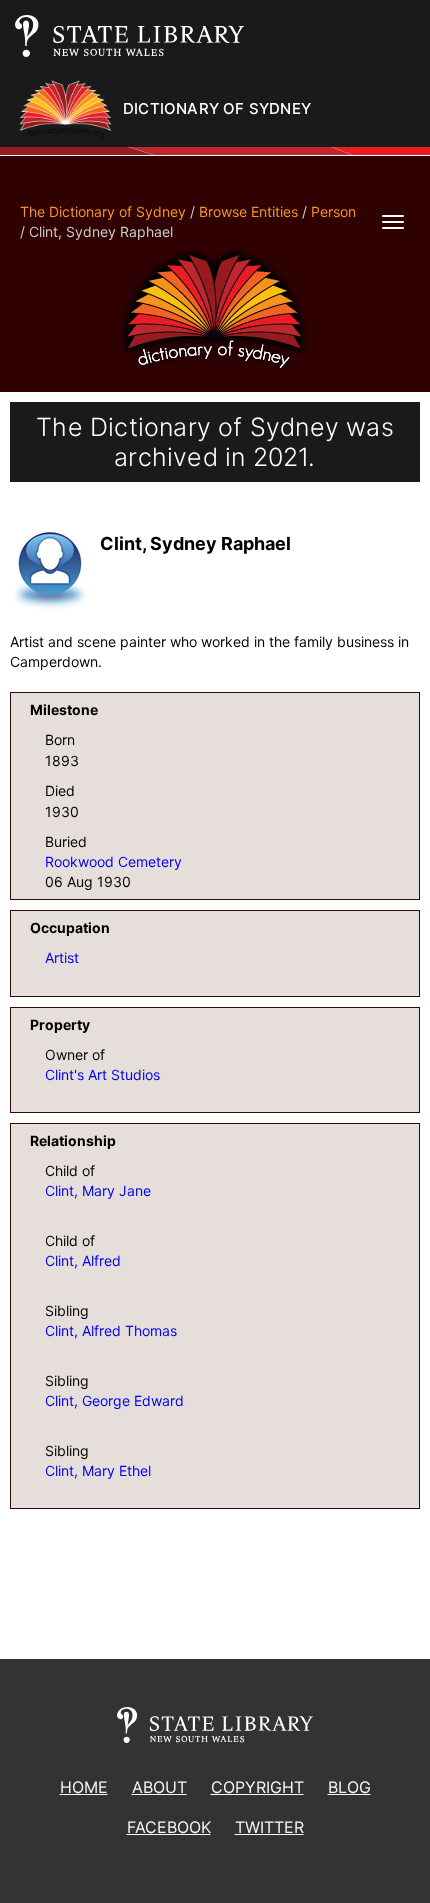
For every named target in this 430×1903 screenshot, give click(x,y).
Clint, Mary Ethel (98, 1470)
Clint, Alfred (83, 1260)
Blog (349, 1787)
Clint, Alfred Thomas (111, 1330)
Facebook (169, 1827)
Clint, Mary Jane (98, 1190)
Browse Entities (248, 211)
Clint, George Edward (114, 1400)
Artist (62, 957)
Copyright (257, 1787)
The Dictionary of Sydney (103, 211)
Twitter (269, 1827)
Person (333, 211)
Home (84, 1787)
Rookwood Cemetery (113, 861)
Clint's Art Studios (102, 1074)
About (159, 1787)
